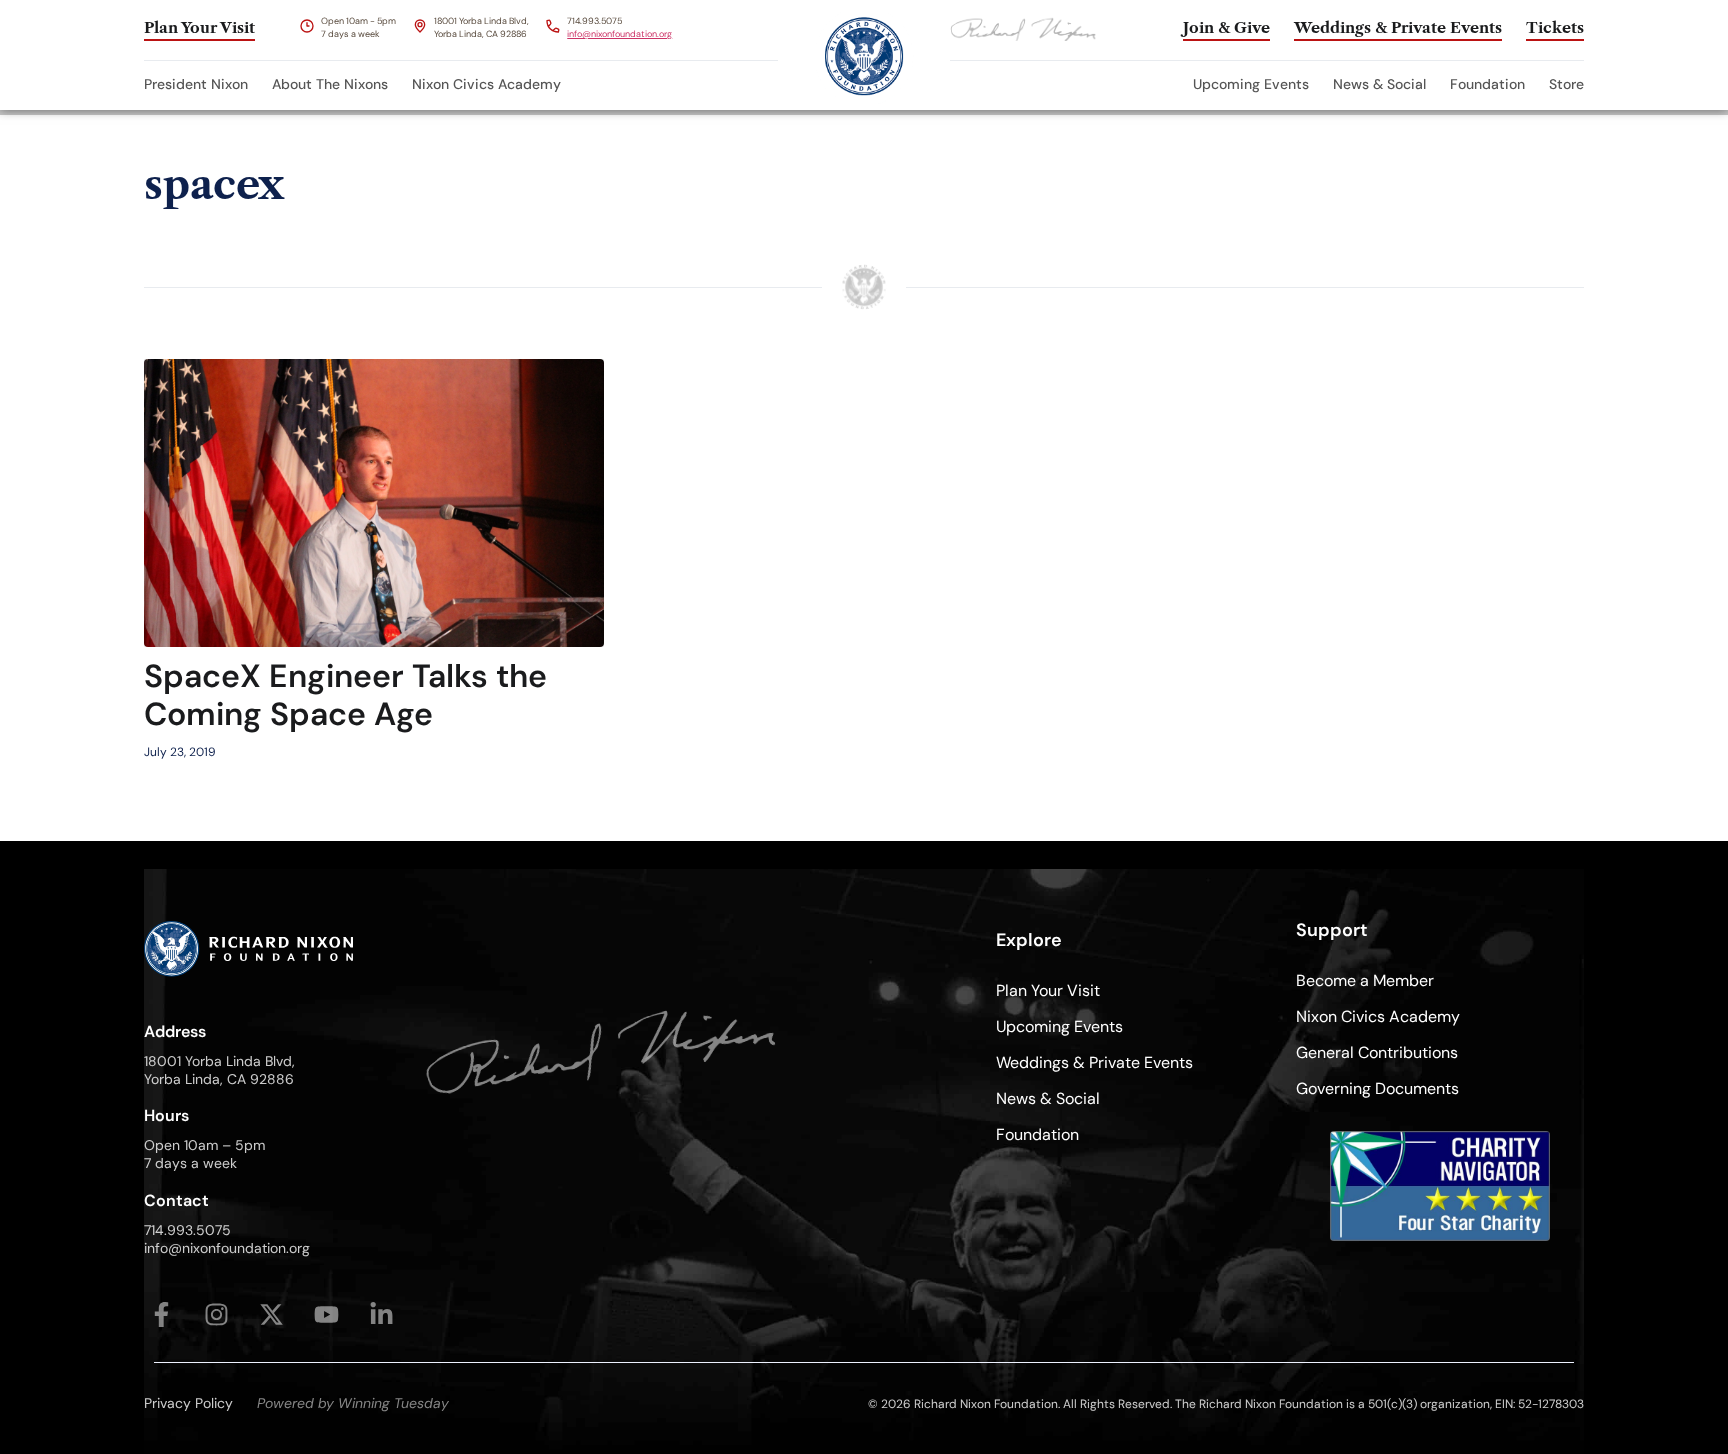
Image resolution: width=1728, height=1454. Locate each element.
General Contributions (1377, 1052)
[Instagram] (216, 1314)
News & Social (1379, 84)
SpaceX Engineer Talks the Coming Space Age (345, 695)
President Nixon (196, 84)
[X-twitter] (271, 1314)
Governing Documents (1377, 1088)
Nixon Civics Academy (486, 84)
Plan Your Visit (1048, 990)
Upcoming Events (1251, 84)
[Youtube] (326, 1314)
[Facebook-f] (161, 1314)
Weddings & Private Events (1094, 1062)
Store (1566, 84)
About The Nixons (330, 84)
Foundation (1487, 84)
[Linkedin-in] (381, 1314)
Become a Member (1365, 980)
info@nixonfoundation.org (619, 34)
